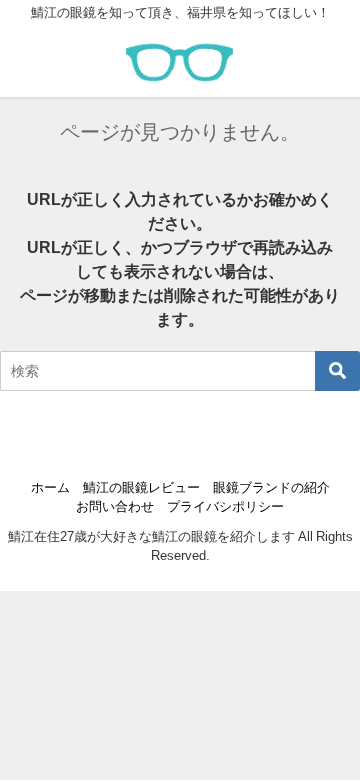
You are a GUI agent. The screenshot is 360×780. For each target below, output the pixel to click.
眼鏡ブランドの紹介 (271, 487)
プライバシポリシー (225, 506)
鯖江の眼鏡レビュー (141, 487)
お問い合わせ (115, 506)
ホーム (50, 487)
